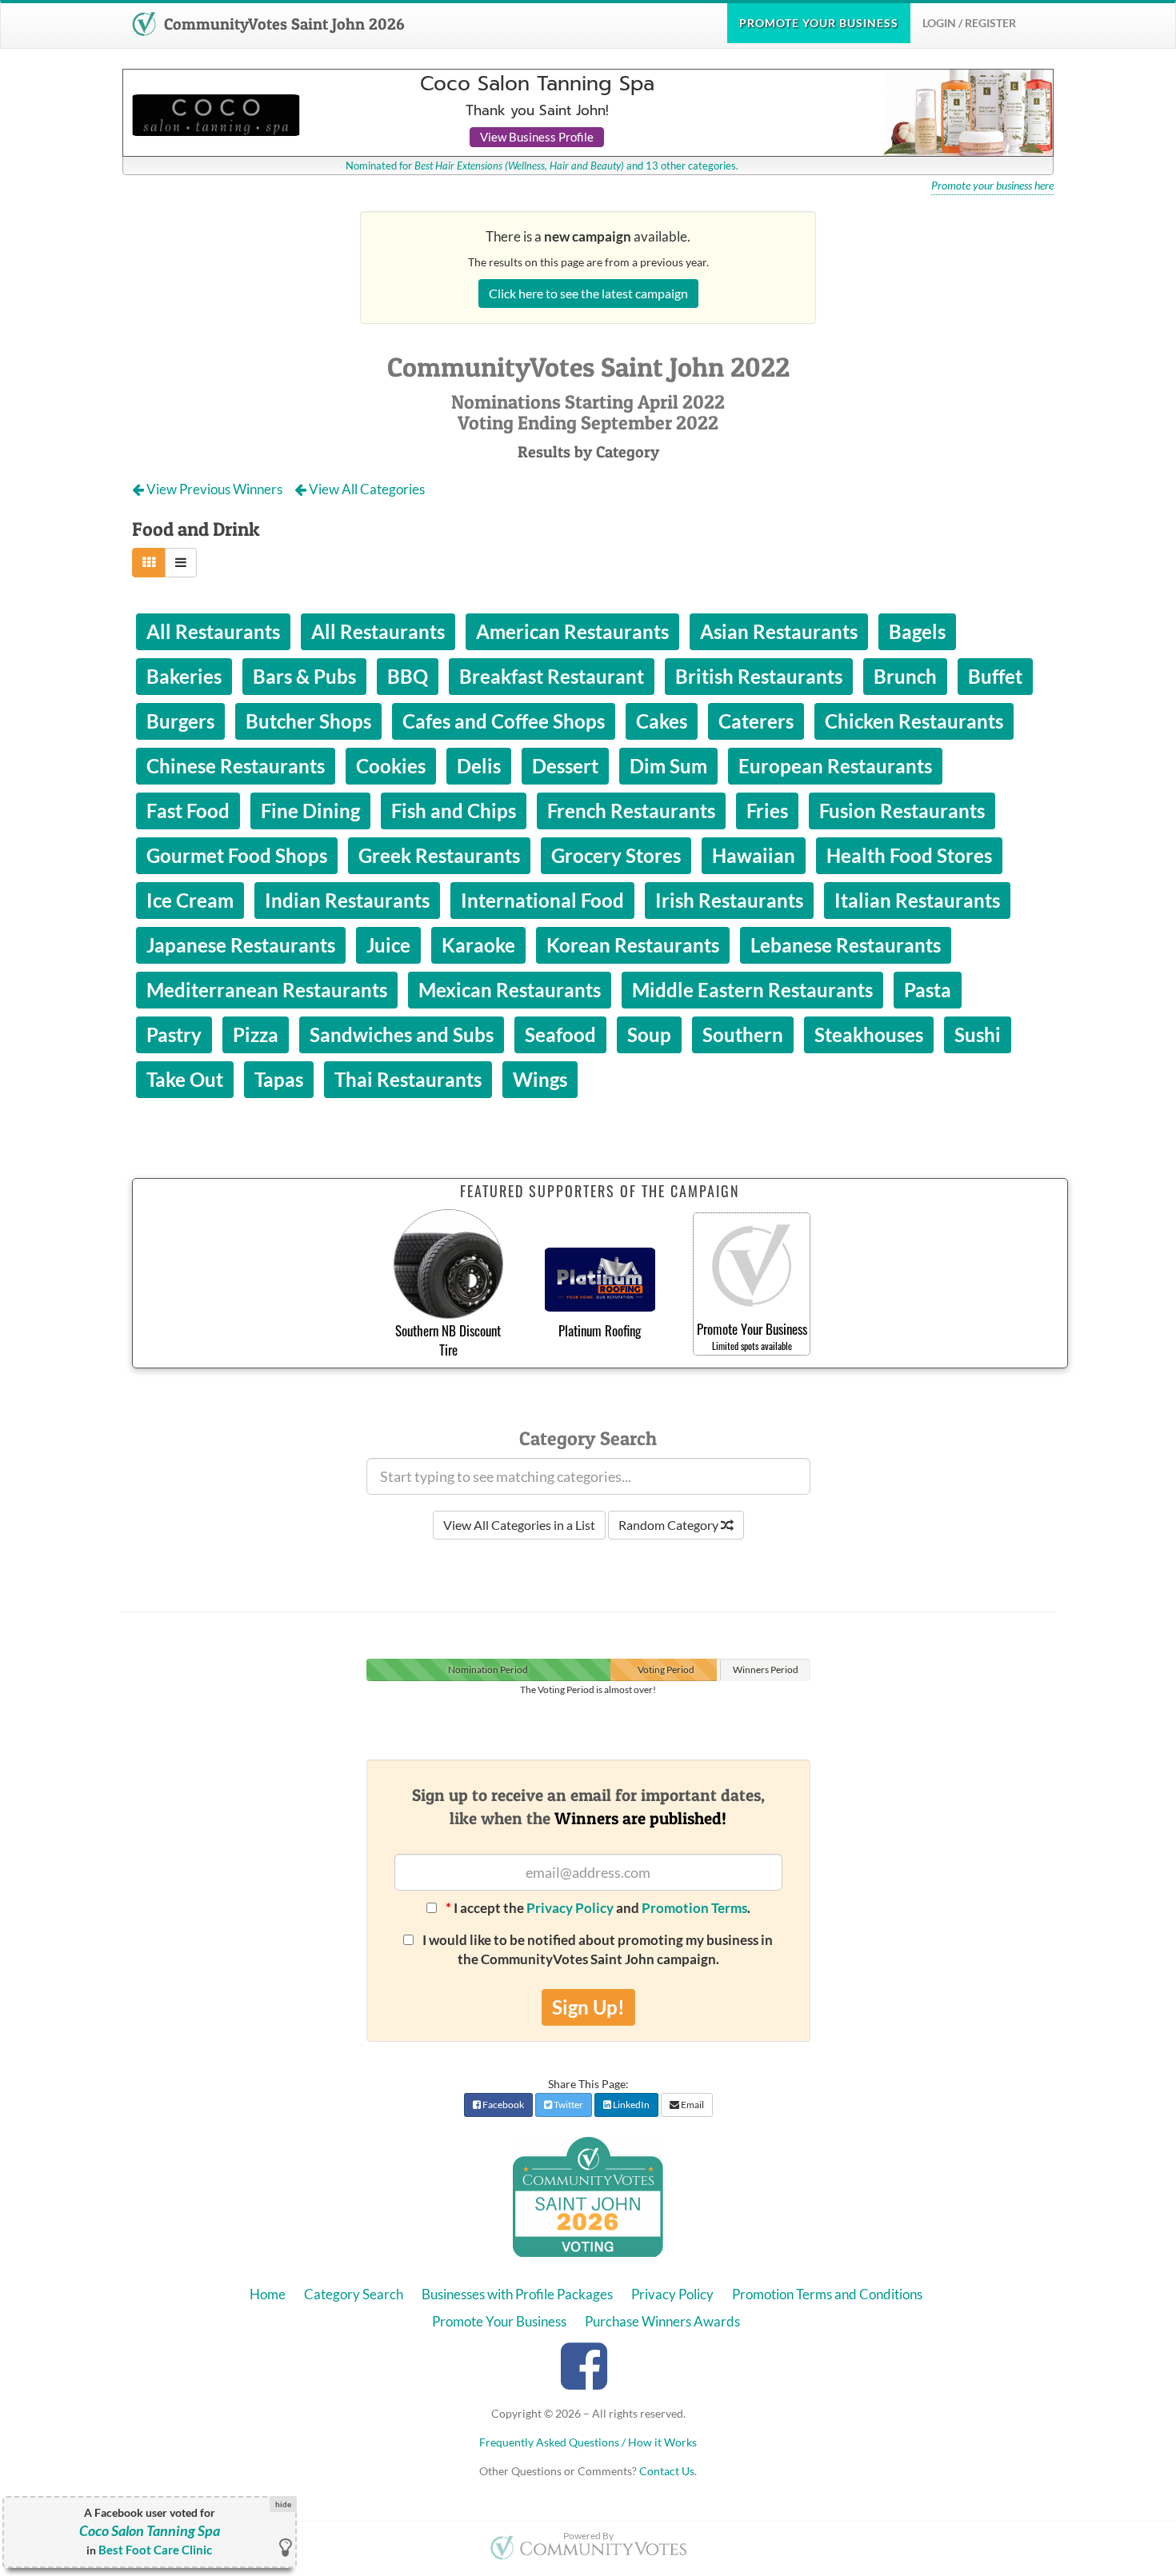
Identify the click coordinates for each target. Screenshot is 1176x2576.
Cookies (391, 766)
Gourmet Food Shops (237, 855)
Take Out (185, 1079)
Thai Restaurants (408, 1079)
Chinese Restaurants (236, 766)
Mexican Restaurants (510, 990)
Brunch (905, 676)
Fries (767, 811)
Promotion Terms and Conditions (827, 2294)
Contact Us (667, 2471)
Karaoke (478, 945)
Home (268, 2294)
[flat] (149, 563)
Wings (540, 1079)
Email (692, 2105)
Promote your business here (992, 186)
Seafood (560, 1034)
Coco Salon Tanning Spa (150, 2531)
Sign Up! (588, 2007)
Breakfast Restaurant (552, 676)
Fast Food (188, 811)
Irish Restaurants (729, 900)
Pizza (256, 1034)
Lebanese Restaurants (846, 945)
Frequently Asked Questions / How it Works (588, 2442)
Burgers (180, 721)
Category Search (354, 2294)
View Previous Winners (214, 489)
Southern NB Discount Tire (448, 1340)
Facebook (502, 2105)
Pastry (174, 1034)
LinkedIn (630, 2105)
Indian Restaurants (347, 900)
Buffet (995, 676)
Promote (819, 23)
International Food (542, 900)
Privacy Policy (570, 1908)
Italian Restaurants (917, 900)
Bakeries (184, 676)
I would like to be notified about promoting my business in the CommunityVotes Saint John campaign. (596, 1949)
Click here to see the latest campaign (588, 293)
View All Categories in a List (519, 1525)
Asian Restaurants (779, 631)
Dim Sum (668, 766)
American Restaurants (572, 631)
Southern (743, 1034)
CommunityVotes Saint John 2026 (282, 24)
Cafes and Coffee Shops (504, 721)
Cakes (662, 721)
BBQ (408, 676)
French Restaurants (631, 811)
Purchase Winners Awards (662, 2321)
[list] (181, 563)
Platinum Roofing (600, 1330)
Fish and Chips (454, 811)
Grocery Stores (616, 855)
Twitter (568, 2105)
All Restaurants (213, 631)
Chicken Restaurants (914, 721)
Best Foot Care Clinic (155, 2550)
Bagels (917, 631)
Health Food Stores (909, 855)
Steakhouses (869, 1034)
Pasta (928, 990)
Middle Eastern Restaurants (752, 990)
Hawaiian (754, 855)
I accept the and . (598, 1908)
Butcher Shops (308, 721)
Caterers (756, 721)
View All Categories (366, 489)
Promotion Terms (694, 1908)
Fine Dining (310, 811)
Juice (388, 945)
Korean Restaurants (633, 945)
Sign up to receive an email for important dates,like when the (588, 1807)
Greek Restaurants (439, 855)
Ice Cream (190, 900)
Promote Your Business (499, 2321)
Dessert (565, 766)
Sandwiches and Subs (402, 1034)
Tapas (279, 1079)
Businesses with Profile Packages (517, 2294)
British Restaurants (759, 676)
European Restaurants (835, 766)
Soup (649, 1034)
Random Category (670, 1525)
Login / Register (969, 23)
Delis (479, 766)
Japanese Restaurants (241, 945)
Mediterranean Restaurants (267, 990)
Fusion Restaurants (902, 811)
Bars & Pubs (304, 676)
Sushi (978, 1034)
